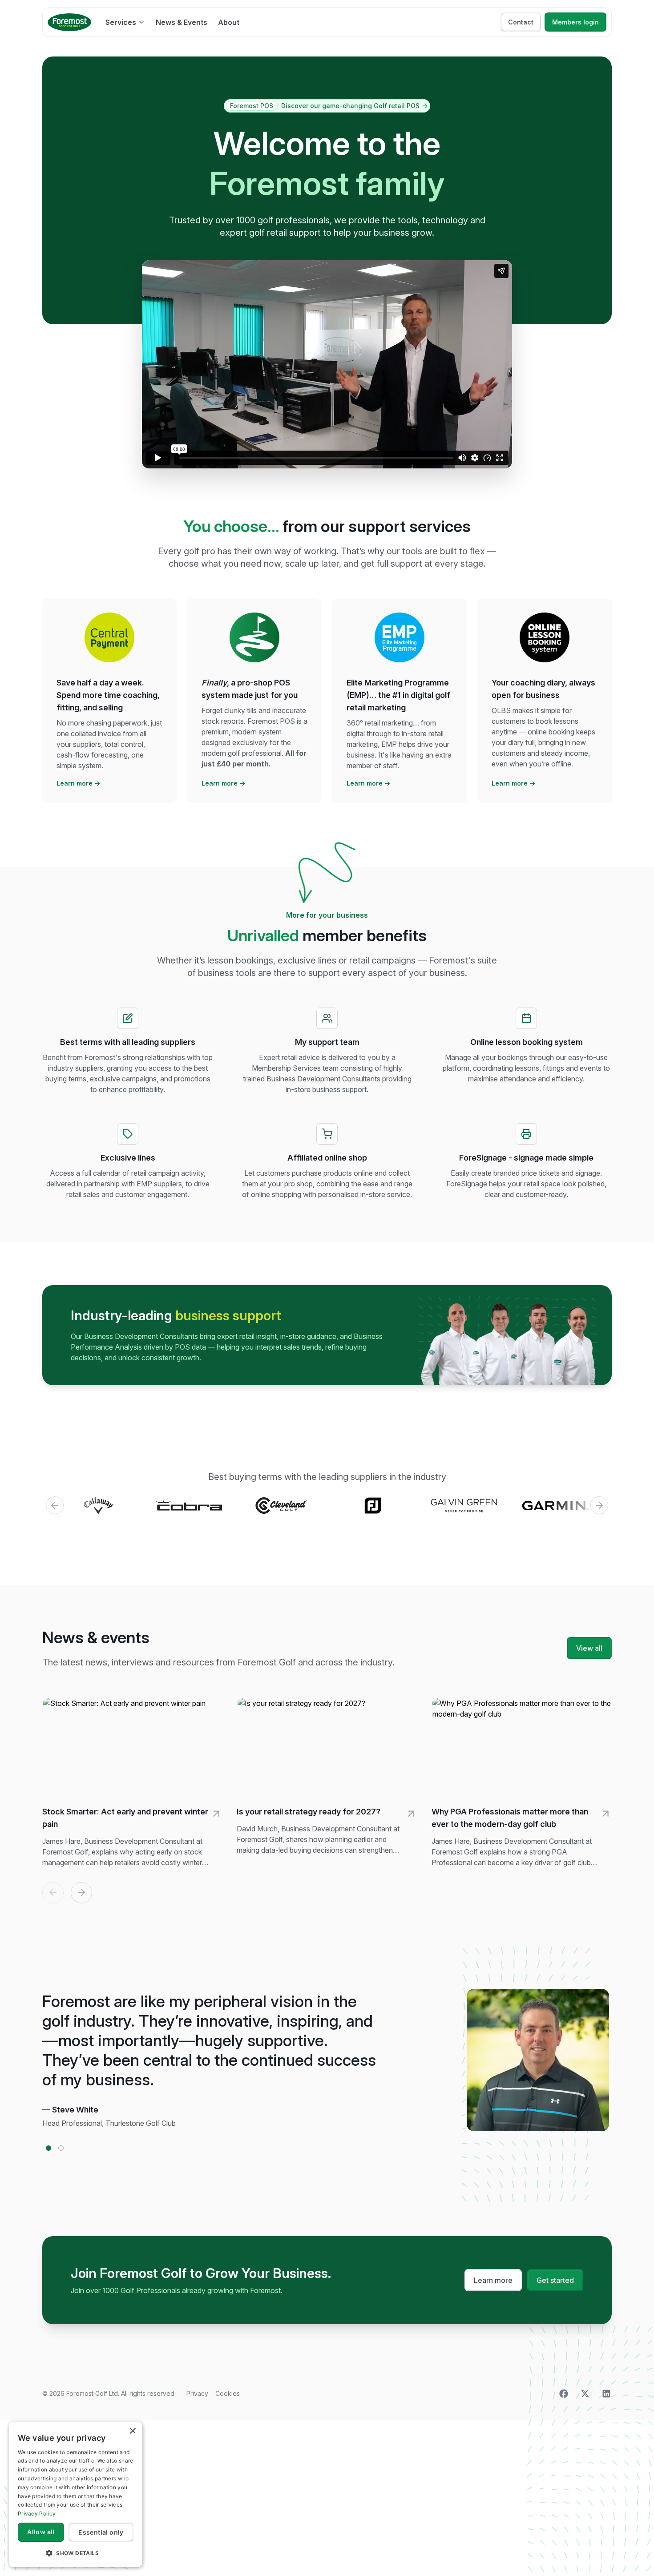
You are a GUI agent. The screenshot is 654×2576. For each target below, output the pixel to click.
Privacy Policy (37, 2514)
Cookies (228, 2393)
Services (121, 22)
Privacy (197, 2393)
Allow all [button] (41, 2532)
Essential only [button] (101, 2532)
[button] (76, 2553)
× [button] (132, 2431)
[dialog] (76, 2494)
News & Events (182, 22)
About (229, 22)
